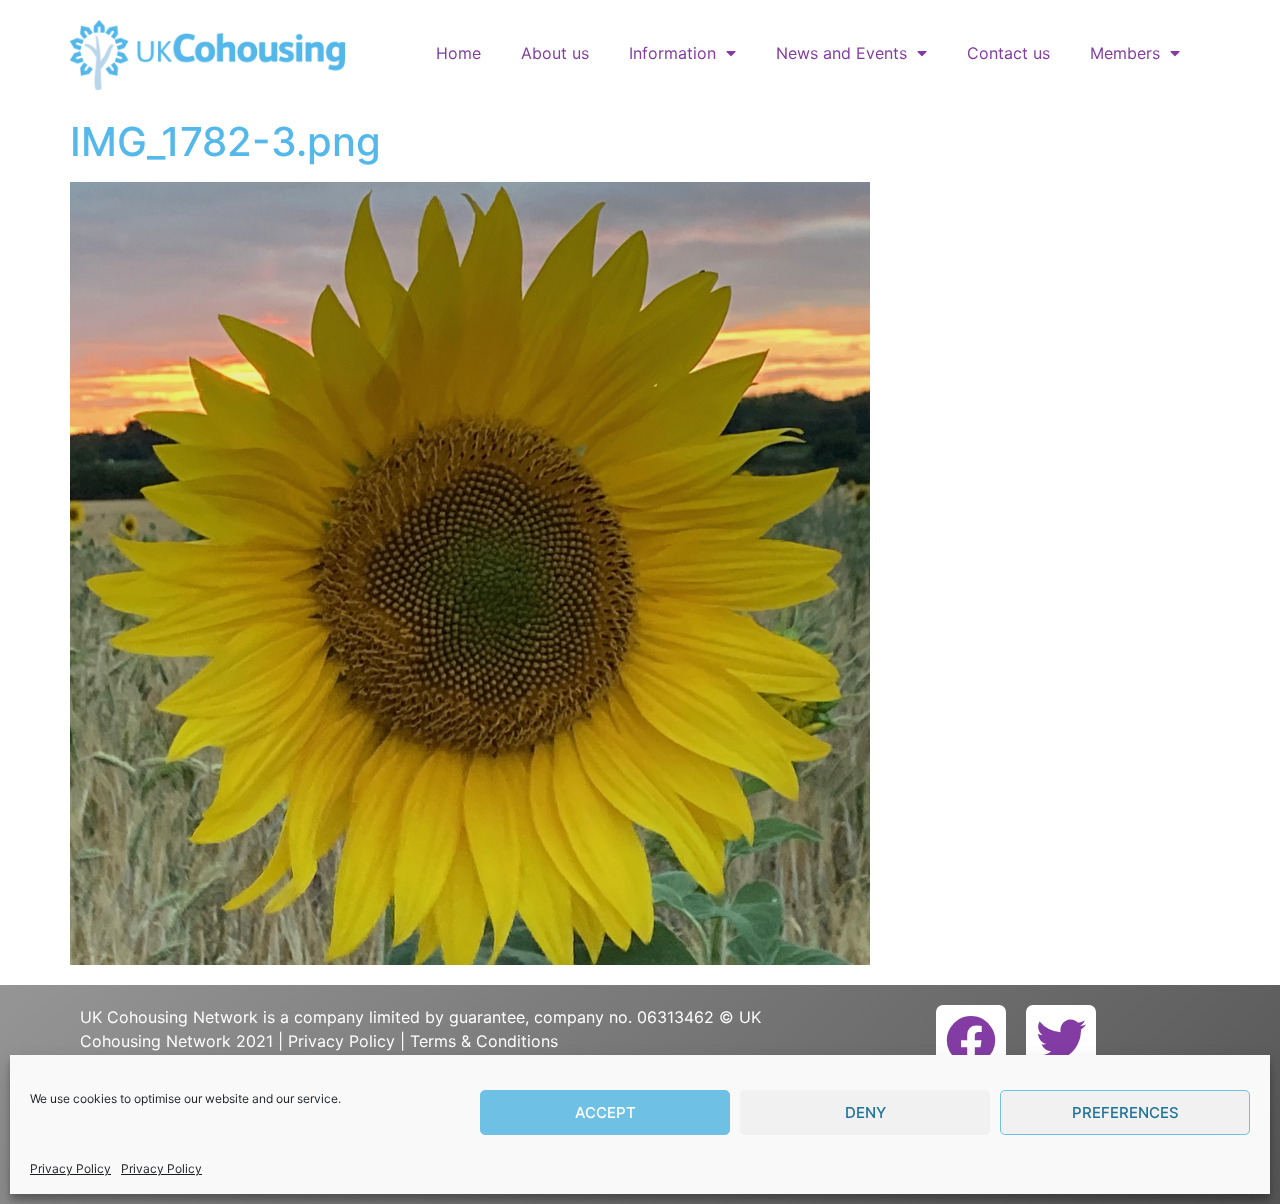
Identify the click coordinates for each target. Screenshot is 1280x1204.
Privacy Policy (70, 1168)
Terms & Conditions (484, 1041)
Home (458, 53)
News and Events (841, 53)
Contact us (1008, 53)
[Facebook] (971, 1040)
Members (1125, 53)
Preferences (1125, 1112)
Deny (865, 1112)
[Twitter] (1061, 1040)
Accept (605, 1112)
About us (555, 53)
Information (672, 53)
